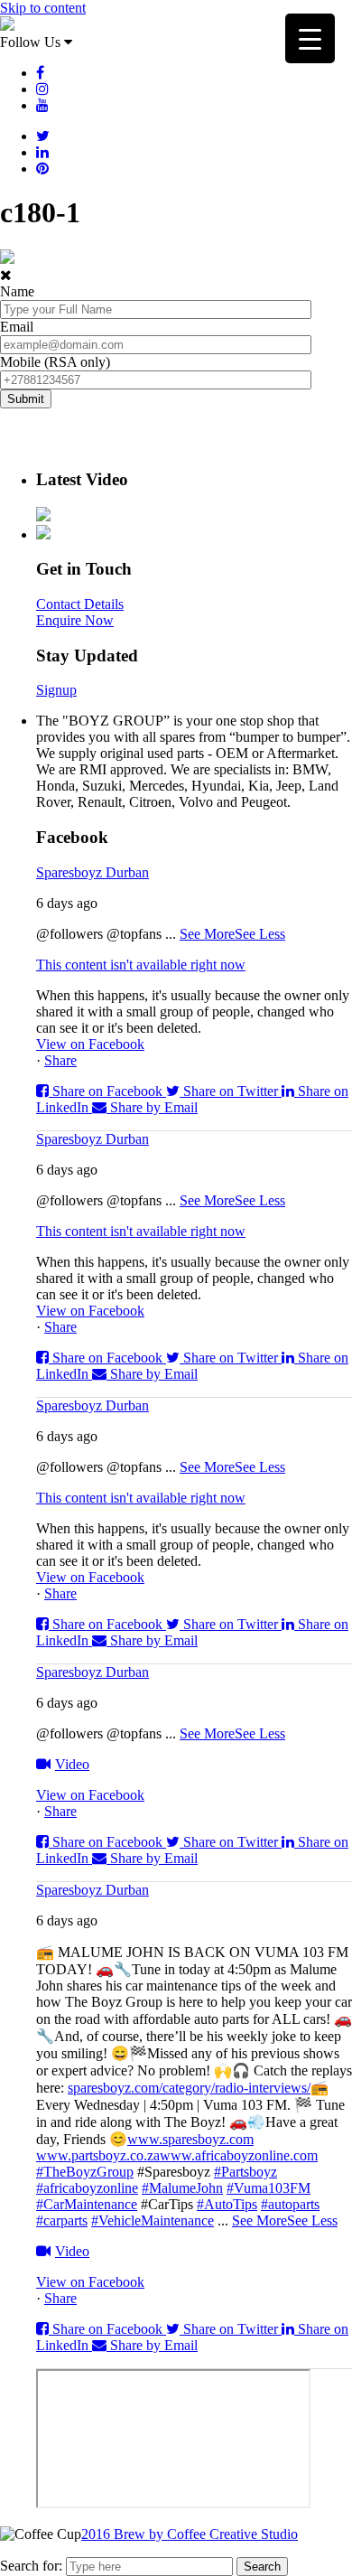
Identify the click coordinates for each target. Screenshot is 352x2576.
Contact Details (80, 604)
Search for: (31, 2566)
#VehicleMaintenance (153, 2220)
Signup (56, 690)
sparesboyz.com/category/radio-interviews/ (189, 2088)
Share (60, 1060)
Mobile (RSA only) (55, 362)
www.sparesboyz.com (190, 2139)
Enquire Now (75, 620)
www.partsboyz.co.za (98, 2155)
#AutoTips (227, 2204)
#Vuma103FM (269, 2188)
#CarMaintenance (87, 2204)
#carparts (62, 2220)
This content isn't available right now (141, 965)
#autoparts (290, 2204)
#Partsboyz (245, 2172)
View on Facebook (90, 1044)
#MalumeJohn (182, 2188)
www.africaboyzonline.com (239, 2155)
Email (17, 327)
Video (72, 1764)
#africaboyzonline (87, 2188)
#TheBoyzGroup (85, 2172)
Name (17, 291)
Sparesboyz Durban (93, 872)
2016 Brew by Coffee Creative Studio (190, 2534)
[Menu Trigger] (310, 38)
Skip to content (43, 8)
